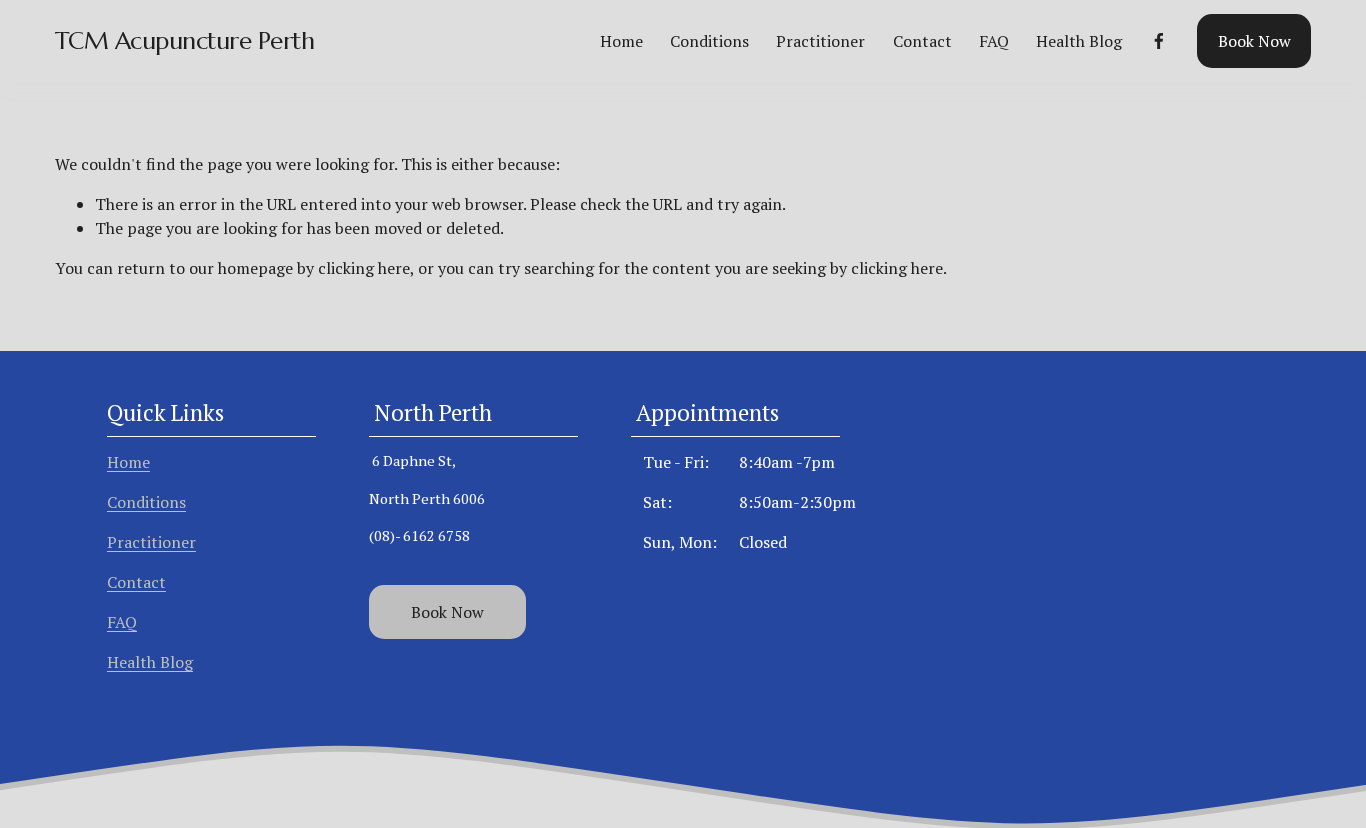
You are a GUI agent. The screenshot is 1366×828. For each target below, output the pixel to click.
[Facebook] (1159, 41)
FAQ (994, 41)
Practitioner (820, 41)
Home (621, 41)
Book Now (1254, 41)
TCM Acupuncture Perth (185, 40)
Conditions (709, 41)
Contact (922, 41)
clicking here (364, 268)
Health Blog (1079, 41)
